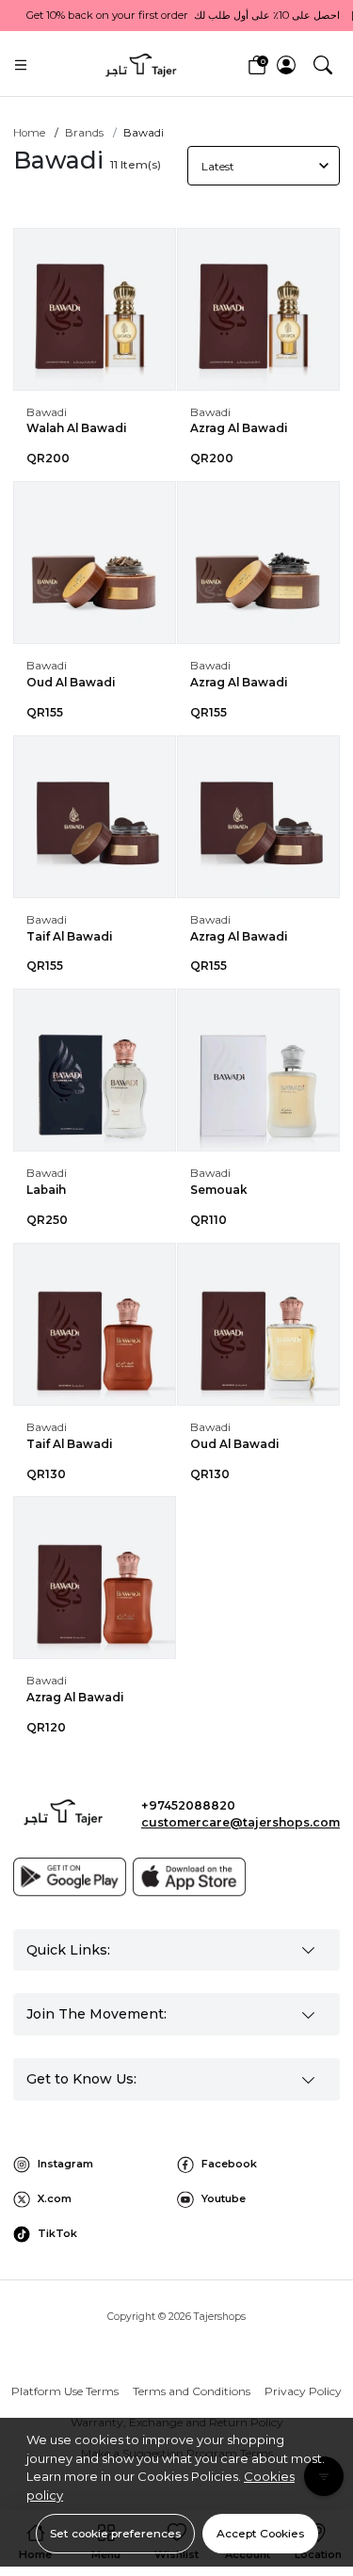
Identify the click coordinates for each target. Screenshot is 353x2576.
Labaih (46, 1190)
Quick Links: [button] (68, 1950)
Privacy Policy (303, 2391)
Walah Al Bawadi (76, 428)
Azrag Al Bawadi (239, 428)
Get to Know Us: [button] (81, 2079)
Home (29, 133)
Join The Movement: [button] (96, 2014)
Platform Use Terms (65, 2391)
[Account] (286, 65)
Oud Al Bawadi (71, 682)
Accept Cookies (260, 2533)
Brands (84, 133)
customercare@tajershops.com (241, 1822)
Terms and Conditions (192, 2391)
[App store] (189, 1876)
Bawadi (47, 412)
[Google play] (70, 1876)
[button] (322, 64)
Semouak (219, 1190)
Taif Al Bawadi (69, 936)
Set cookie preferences (115, 2533)
